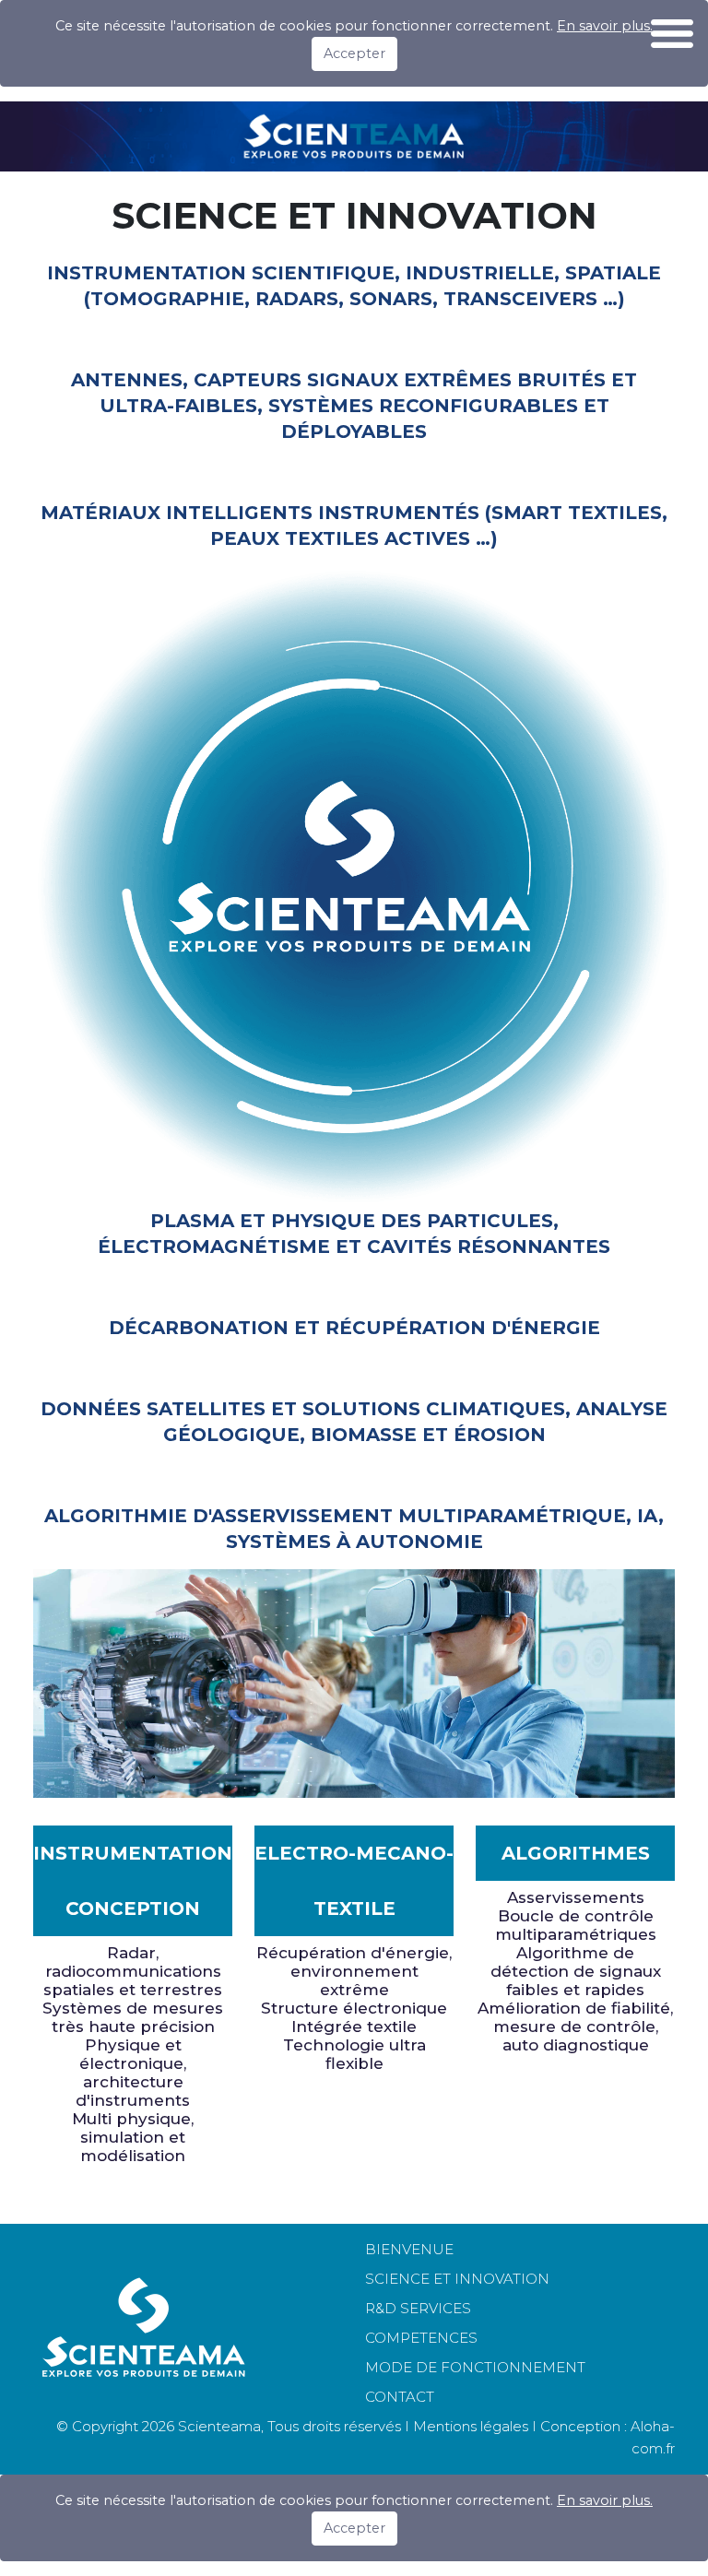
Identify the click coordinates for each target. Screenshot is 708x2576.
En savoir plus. (605, 2500)
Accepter (354, 53)
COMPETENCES (421, 2338)
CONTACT (400, 2397)
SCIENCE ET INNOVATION (457, 2279)
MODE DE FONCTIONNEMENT (475, 2367)
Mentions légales (471, 2426)
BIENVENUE (409, 2249)
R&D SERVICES (418, 2308)
